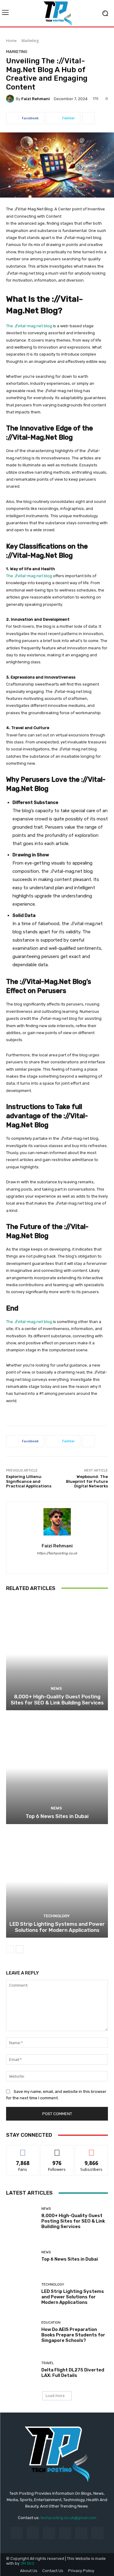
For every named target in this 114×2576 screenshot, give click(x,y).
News (56, 1688)
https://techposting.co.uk (57, 1553)
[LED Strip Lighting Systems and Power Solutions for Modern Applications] (57, 1882)
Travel (48, 2363)
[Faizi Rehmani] (11, 99)
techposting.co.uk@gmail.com (68, 2518)
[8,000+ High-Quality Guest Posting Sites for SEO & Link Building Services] (57, 1654)
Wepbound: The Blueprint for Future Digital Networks (87, 1481)
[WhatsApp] (62, 1562)
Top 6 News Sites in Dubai (57, 1816)
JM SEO (27, 2563)
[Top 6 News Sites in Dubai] (57, 1768)
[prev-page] (10, 1949)
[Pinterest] (65, 2533)
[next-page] (20, 1949)
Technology (56, 1916)
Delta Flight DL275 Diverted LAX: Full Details (73, 2373)
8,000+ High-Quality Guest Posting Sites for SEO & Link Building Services (57, 1700)
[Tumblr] (81, 2533)
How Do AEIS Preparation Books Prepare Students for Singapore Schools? (73, 2335)
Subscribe (92, 2150)
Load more (55, 2396)
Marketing (30, 41)
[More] (88, 118)
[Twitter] (97, 2533)
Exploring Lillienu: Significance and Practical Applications (29, 1481)
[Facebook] (52, 1562)
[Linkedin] (49, 2533)
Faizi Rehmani (36, 99)
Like (23, 2150)
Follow (57, 2150)
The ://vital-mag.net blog (29, 326)
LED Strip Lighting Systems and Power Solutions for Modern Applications (57, 1927)
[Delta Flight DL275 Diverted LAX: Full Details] (21, 2370)
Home (11, 41)
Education (51, 2323)
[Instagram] (33, 2533)
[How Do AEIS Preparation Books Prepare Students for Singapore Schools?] (21, 2332)
